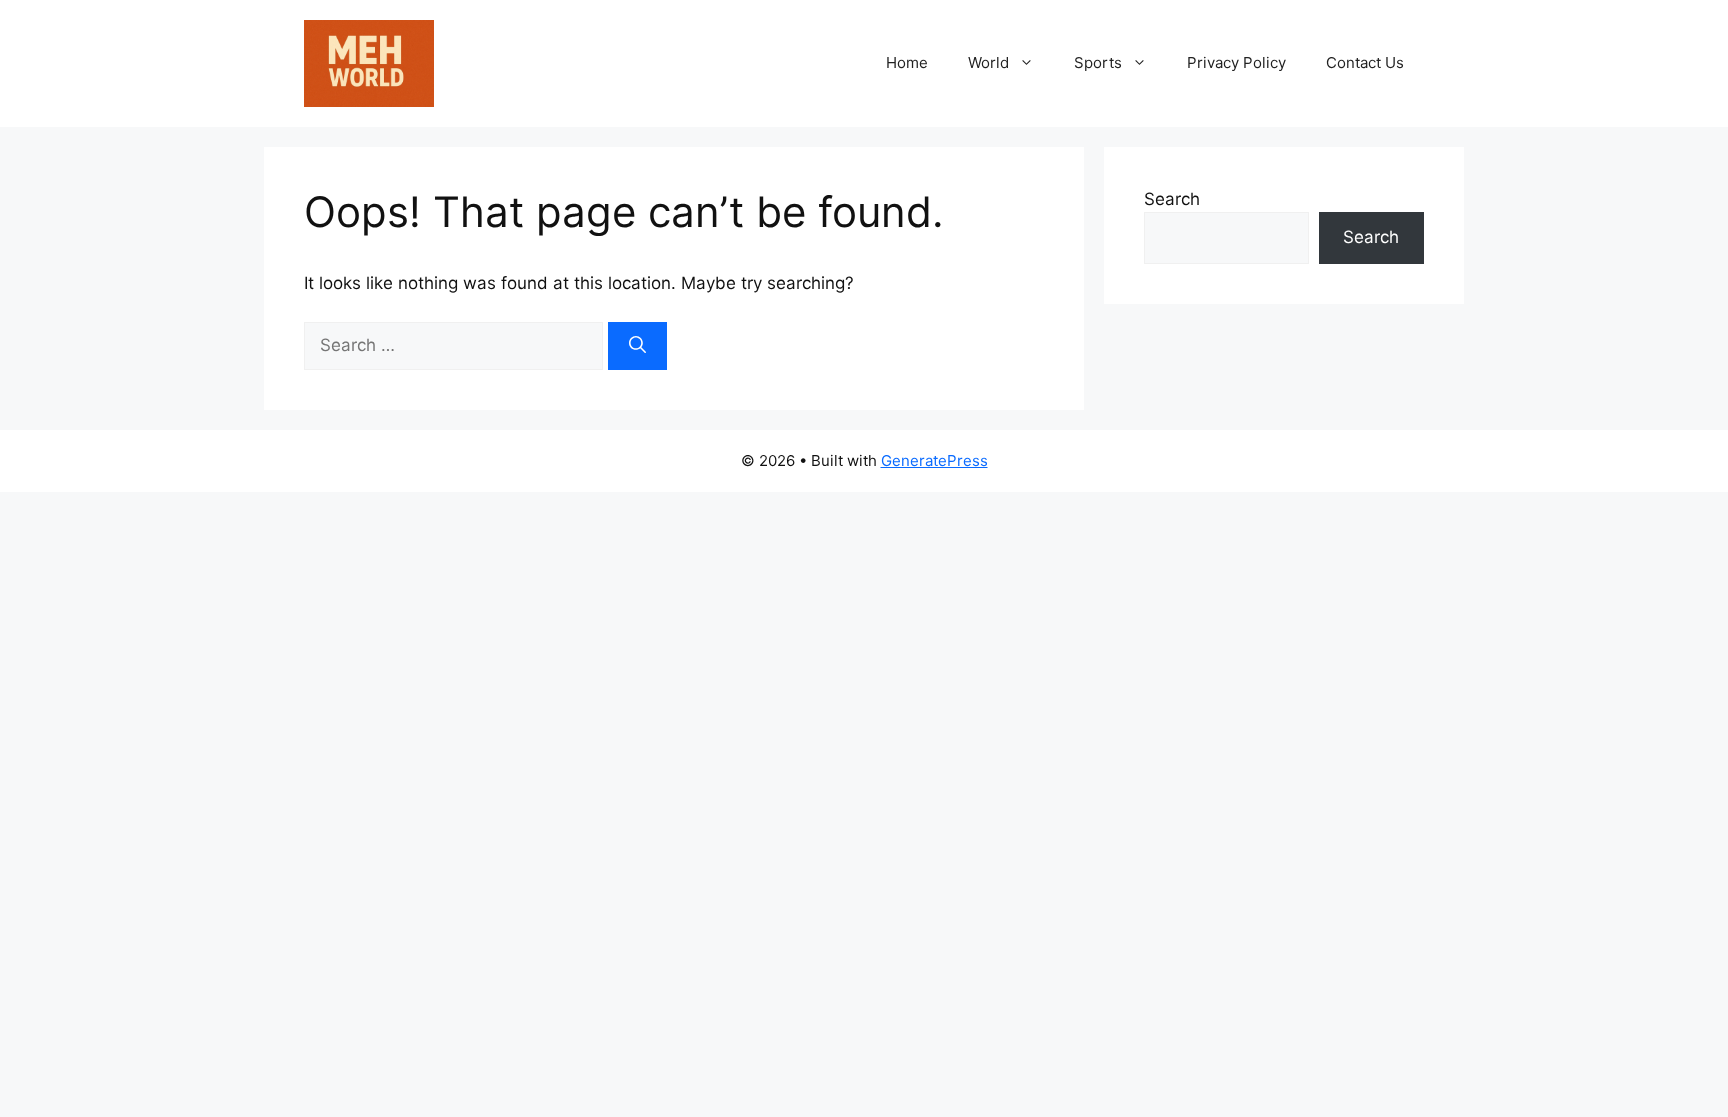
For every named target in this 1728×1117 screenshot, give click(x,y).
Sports (1098, 62)
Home (907, 62)
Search (1172, 199)
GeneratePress (934, 460)
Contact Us (1365, 62)
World (988, 62)
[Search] (637, 346)
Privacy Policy (1236, 62)
